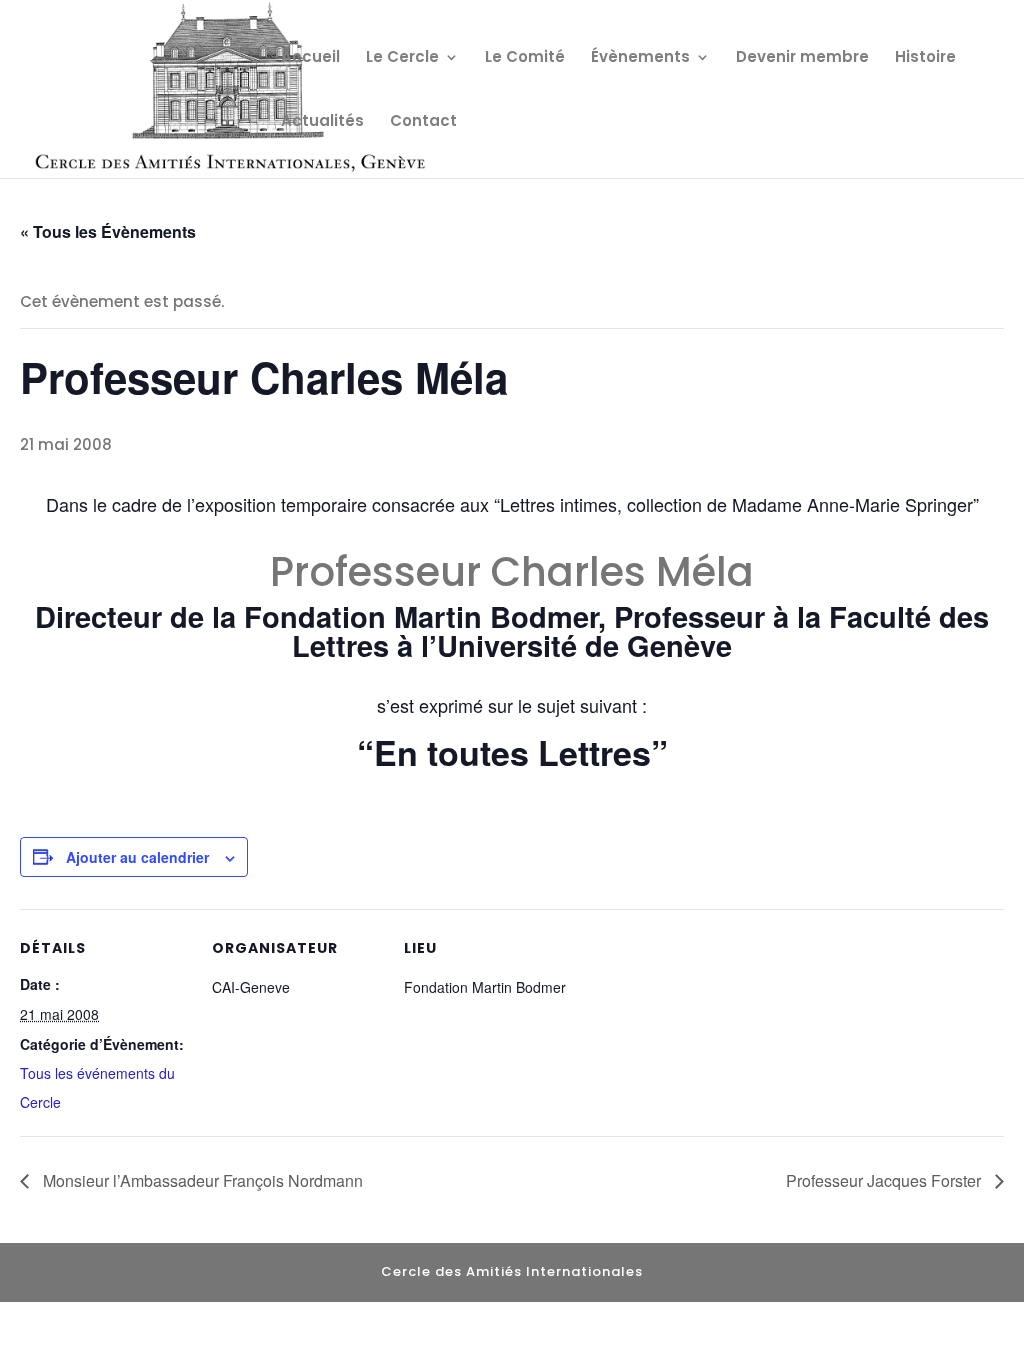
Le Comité (525, 58)
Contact (423, 122)
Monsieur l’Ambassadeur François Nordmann (201, 1180)
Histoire (925, 58)
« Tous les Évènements (108, 231)
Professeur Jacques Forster (885, 1180)
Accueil (310, 58)
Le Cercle (402, 58)
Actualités (322, 122)
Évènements (640, 58)
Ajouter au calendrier (137, 857)
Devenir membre (802, 58)
